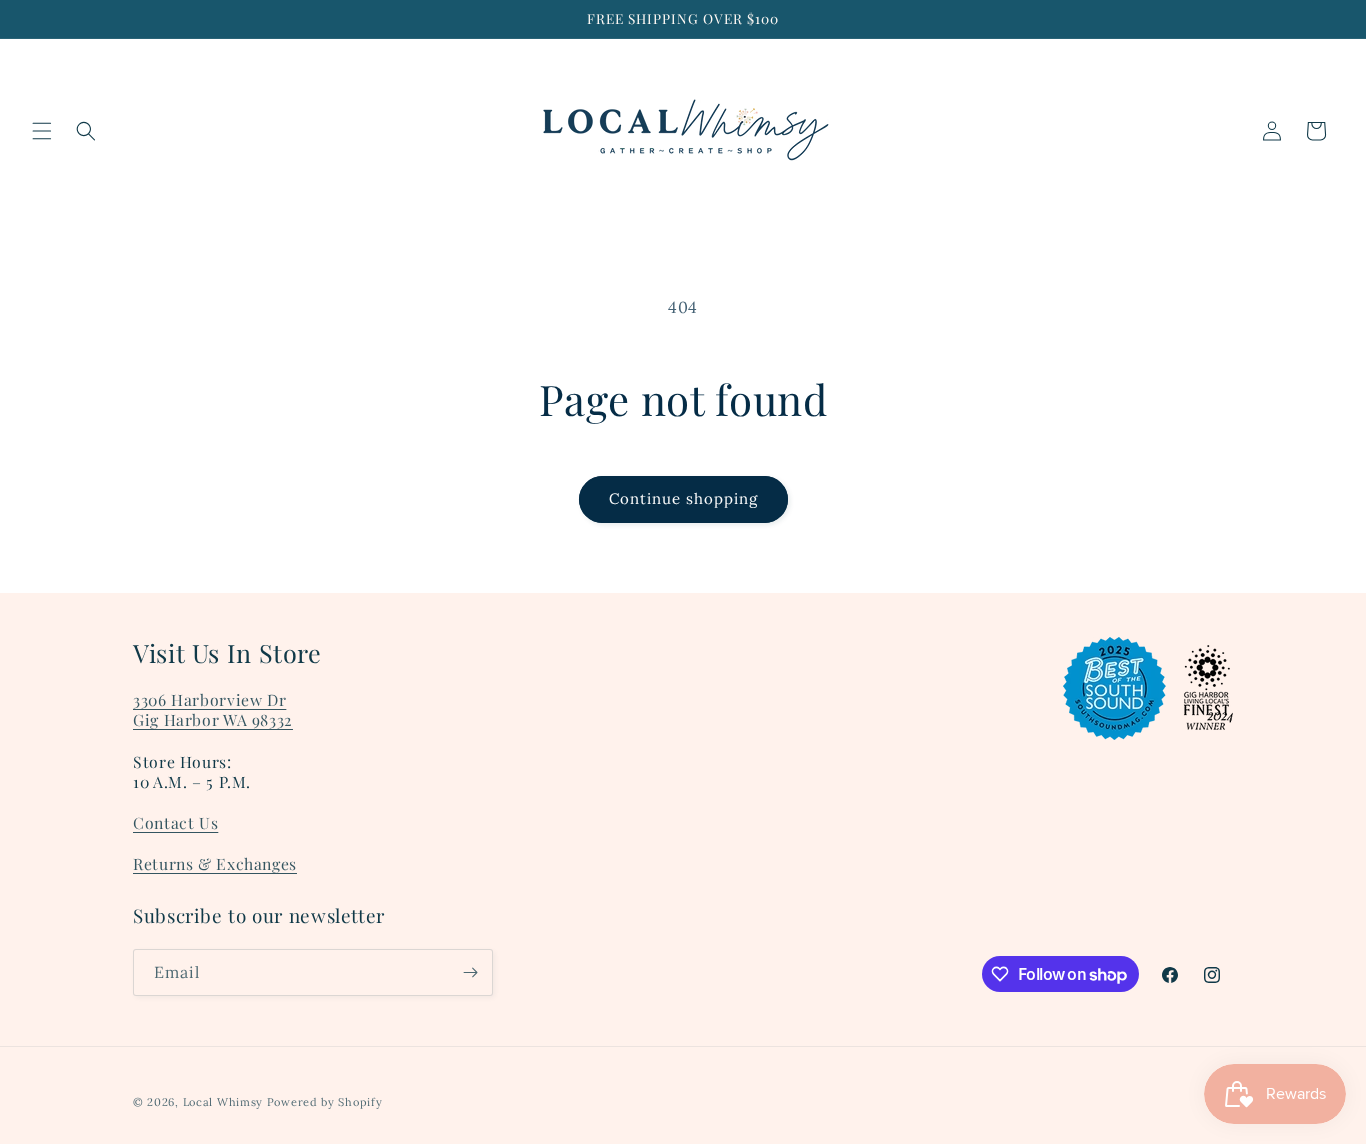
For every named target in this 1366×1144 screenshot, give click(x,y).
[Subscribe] (470, 972)
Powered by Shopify (325, 1102)
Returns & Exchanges (215, 863)
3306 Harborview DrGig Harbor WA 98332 (213, 709)
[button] (42, 131)
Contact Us (175, 822)
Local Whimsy (223, 1102)
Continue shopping (683, 498)
